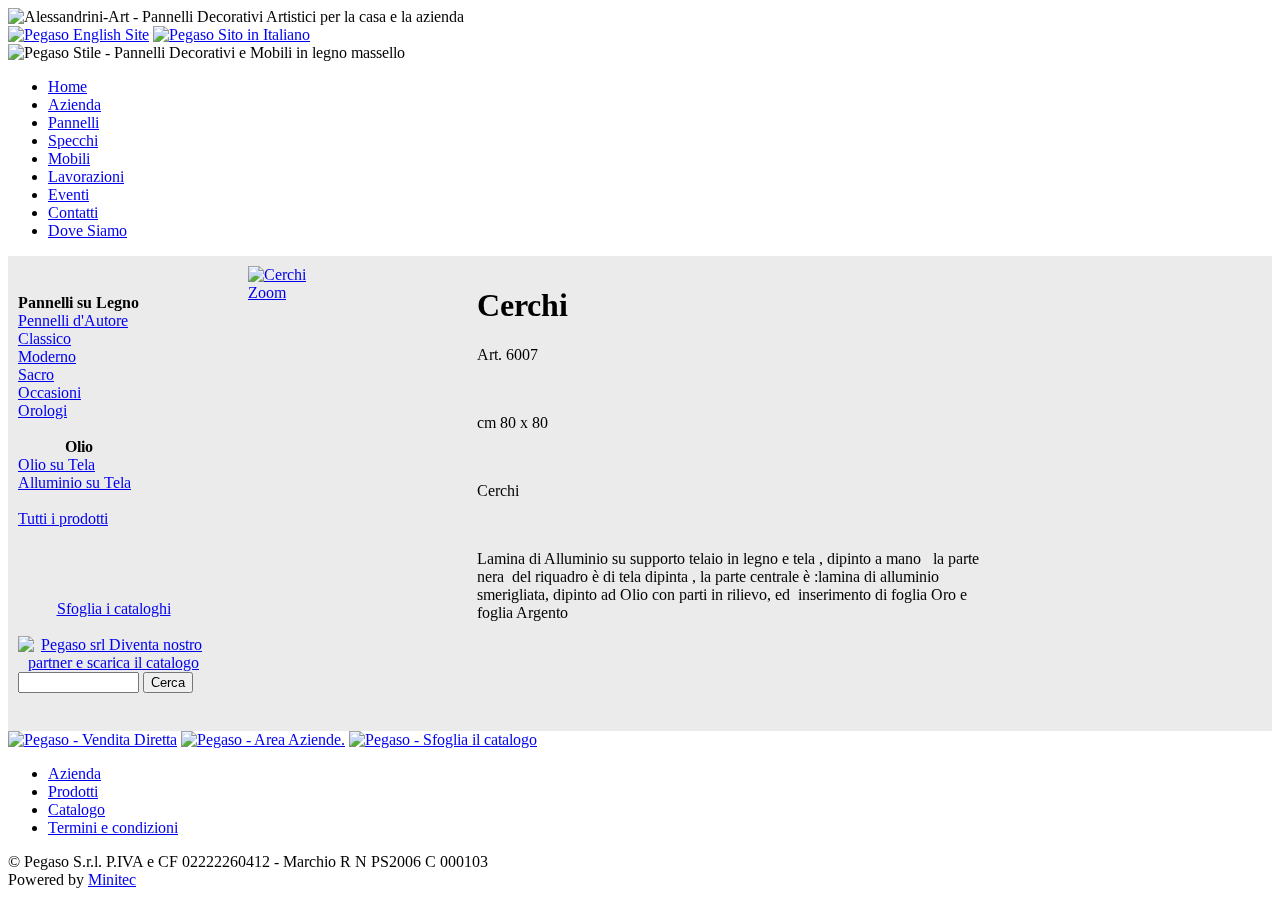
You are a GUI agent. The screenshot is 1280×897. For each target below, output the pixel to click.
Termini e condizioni (113, 827)
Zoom (267, 292)
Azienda (74, 773)
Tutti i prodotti (63, 518)
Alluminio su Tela (74, 482)
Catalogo (76, 809)
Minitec (112, 879)
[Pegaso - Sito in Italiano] (231, 34)
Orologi (42, 410)
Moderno (47, 356)
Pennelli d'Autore (73, 320)
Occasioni (49, 392)
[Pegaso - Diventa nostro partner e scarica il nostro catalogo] (263, 739)
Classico (44, 338)
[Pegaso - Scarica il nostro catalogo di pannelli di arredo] (443, 739)
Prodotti (73, 791)
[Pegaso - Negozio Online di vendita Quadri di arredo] (92, 739)
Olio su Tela (56, 464)
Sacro (36, 374)
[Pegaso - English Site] (78, 34)
